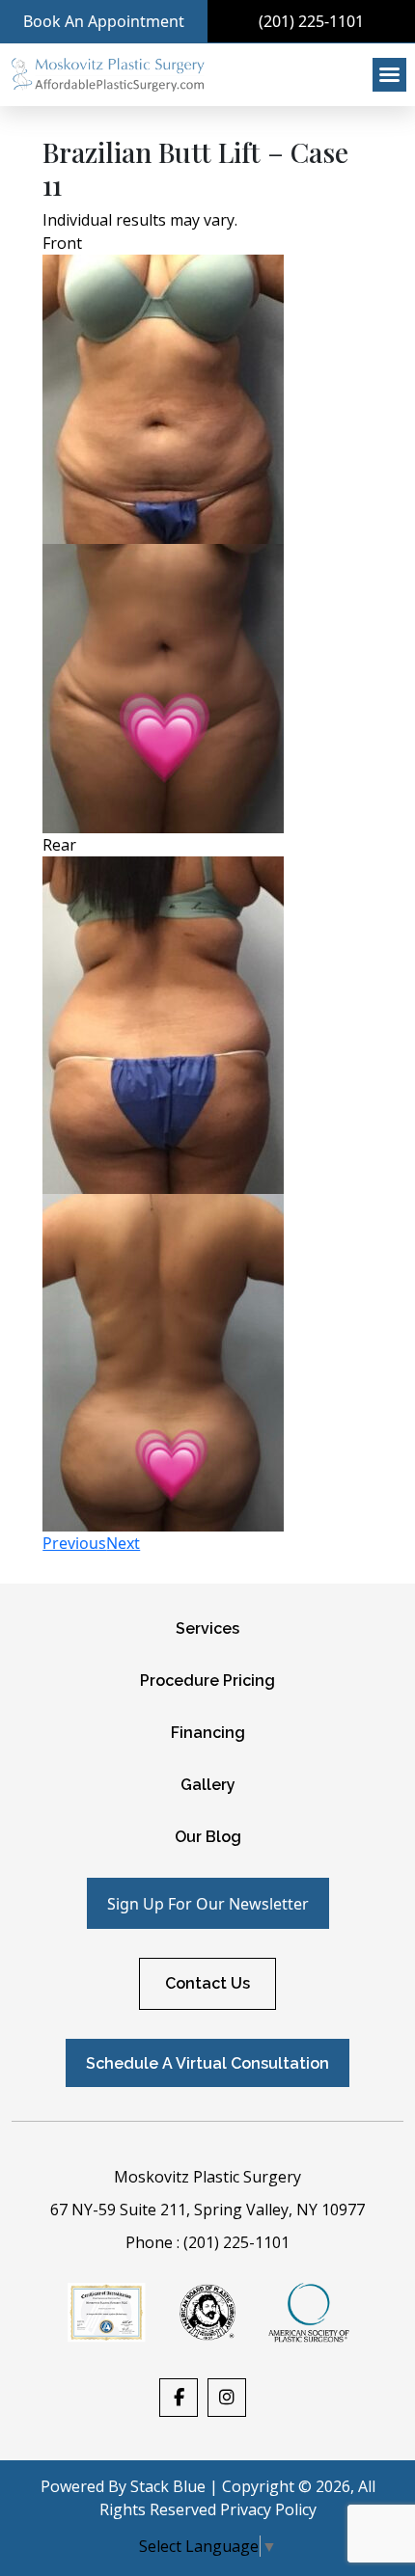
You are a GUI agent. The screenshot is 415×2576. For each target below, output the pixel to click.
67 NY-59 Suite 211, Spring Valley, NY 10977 (207, 2210)
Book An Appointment (104, 21)
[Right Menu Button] (390, 75)
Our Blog (208, 1837)
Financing (208, 1733)
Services (207, 1628)
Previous (74, 1543)
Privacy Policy (268, 2509)
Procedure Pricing (207, 1681)
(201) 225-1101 (311, 21)
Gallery (208, 1785)
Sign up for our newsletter (208, 1904)
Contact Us (207, 1983)
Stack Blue (168, 2486)
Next (123, 1543)
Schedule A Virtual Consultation (207, 2063)
